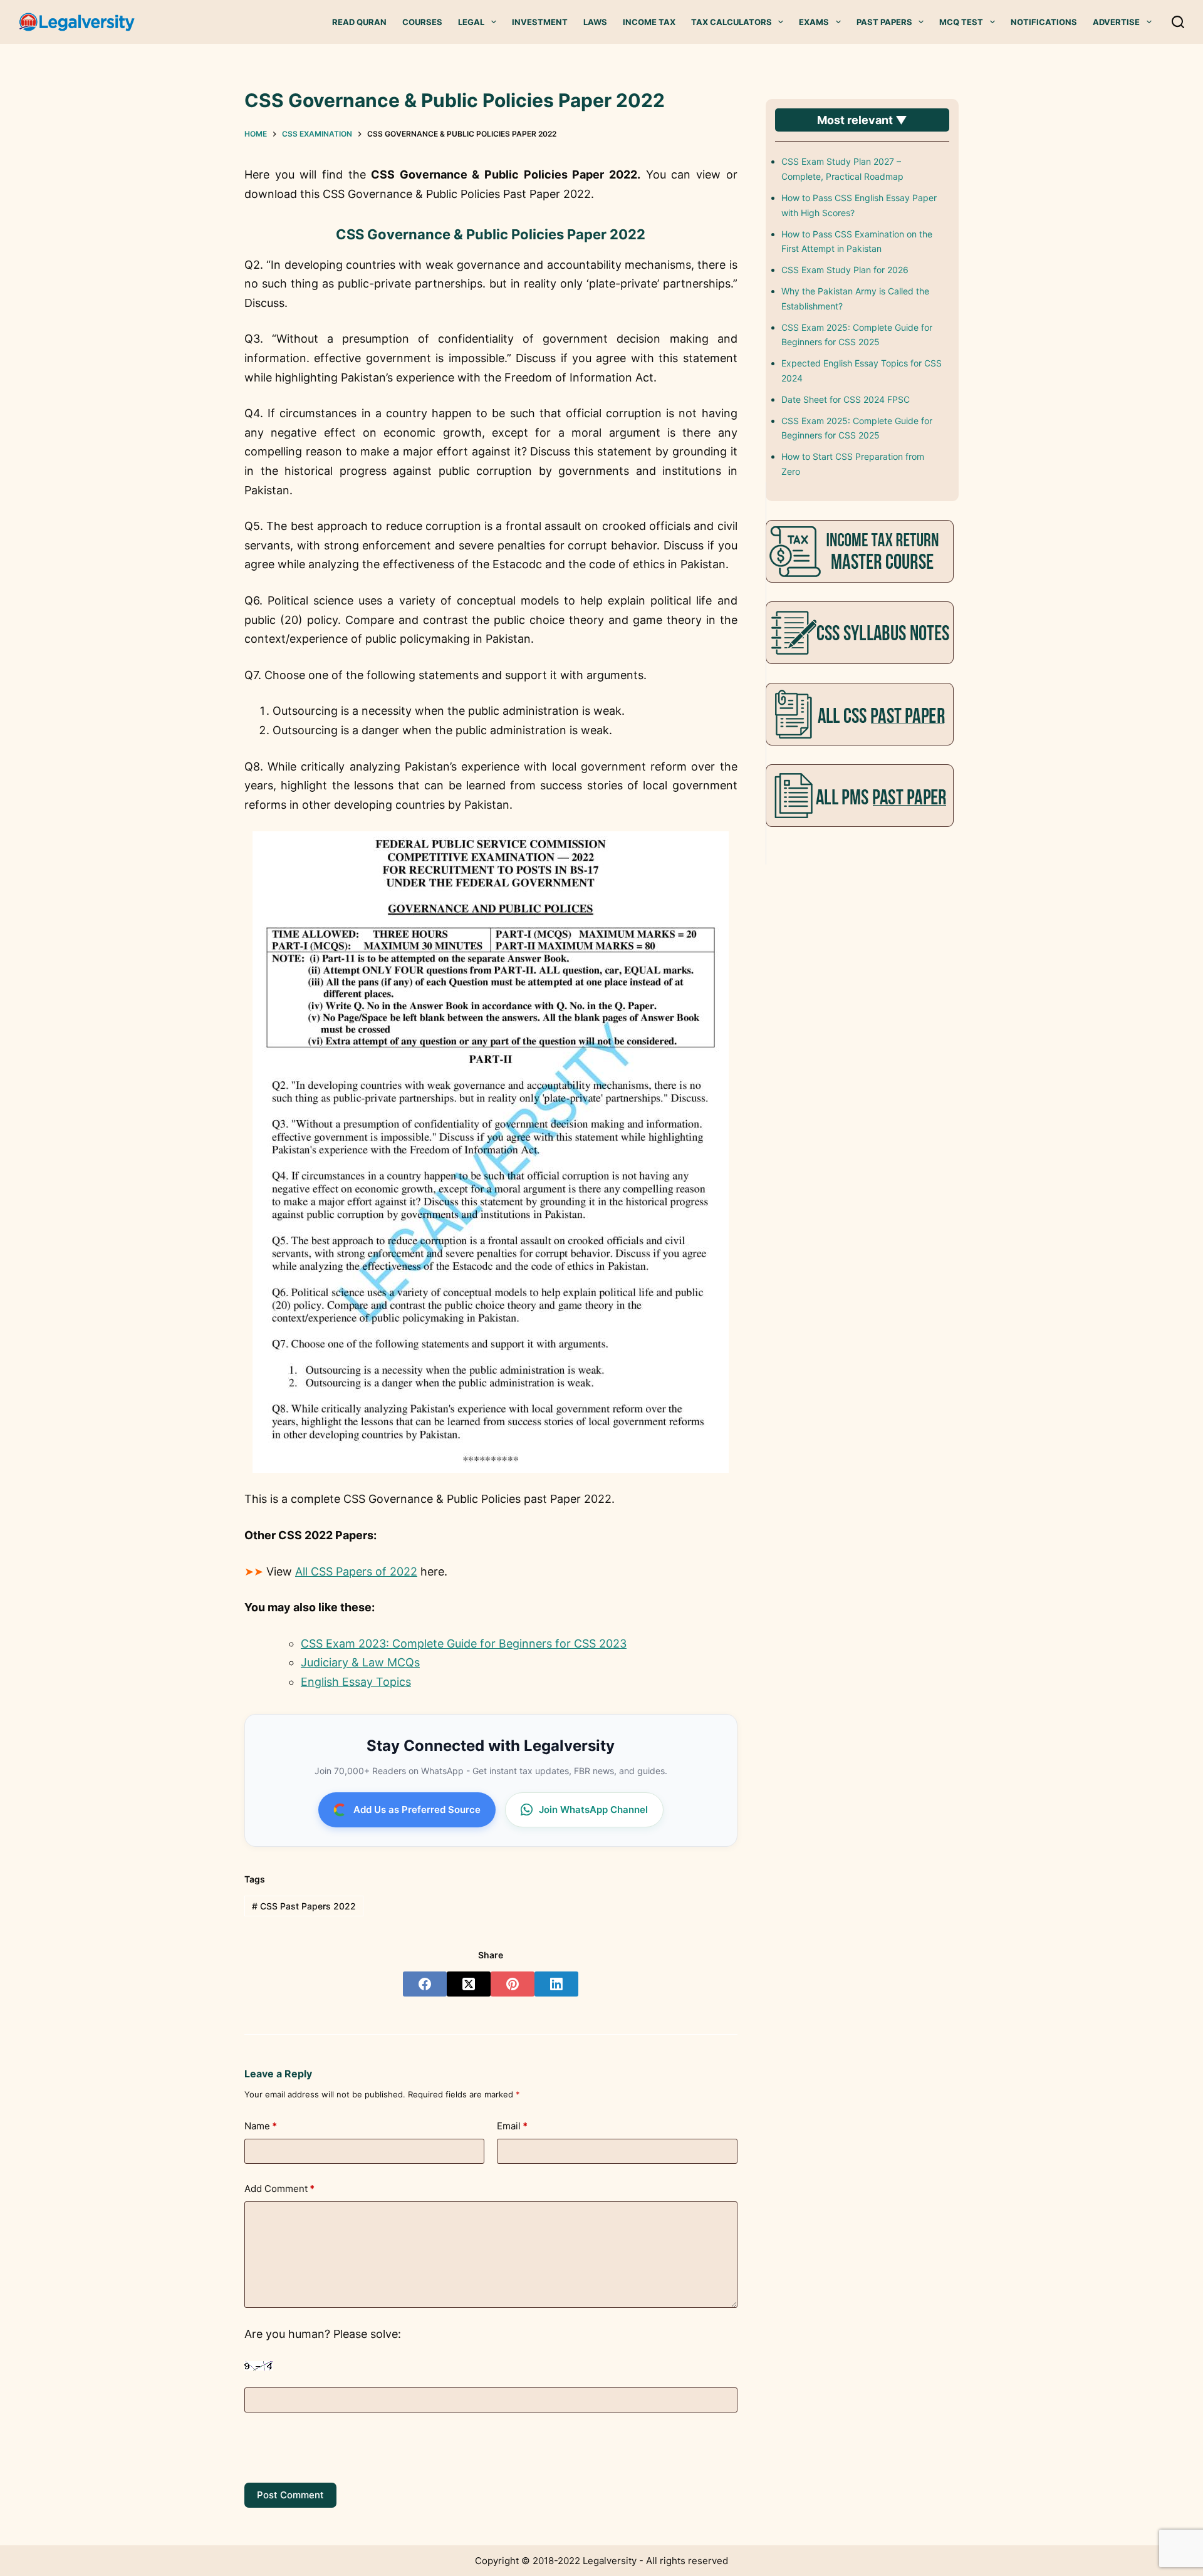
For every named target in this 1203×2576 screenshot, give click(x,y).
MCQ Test (961, 22)
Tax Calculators (732, 22)
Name (261, 2126)
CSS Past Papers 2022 (304, 1906)
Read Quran (359, 22)
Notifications (1044, 22)
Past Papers (884, 22)
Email (512, 2126)
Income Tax (649, 22)
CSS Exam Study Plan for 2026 (845, 270)
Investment (540, 22)
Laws (595, 22)
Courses (422, 22)
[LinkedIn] (556, 1984)
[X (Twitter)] (469, 1984)
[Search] (1178, 22)
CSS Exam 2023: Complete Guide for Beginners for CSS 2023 (464, 1644)
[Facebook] (425, 1984)
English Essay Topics (356, 1682)
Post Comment (290, 2495)
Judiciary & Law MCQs (360, 1662)
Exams (814, 22)
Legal (471, 22)
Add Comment (279, 2189)
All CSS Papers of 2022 (356, 1571)
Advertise (1116, 22)
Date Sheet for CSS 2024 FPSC (846, 399)
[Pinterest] (513, 1984)
